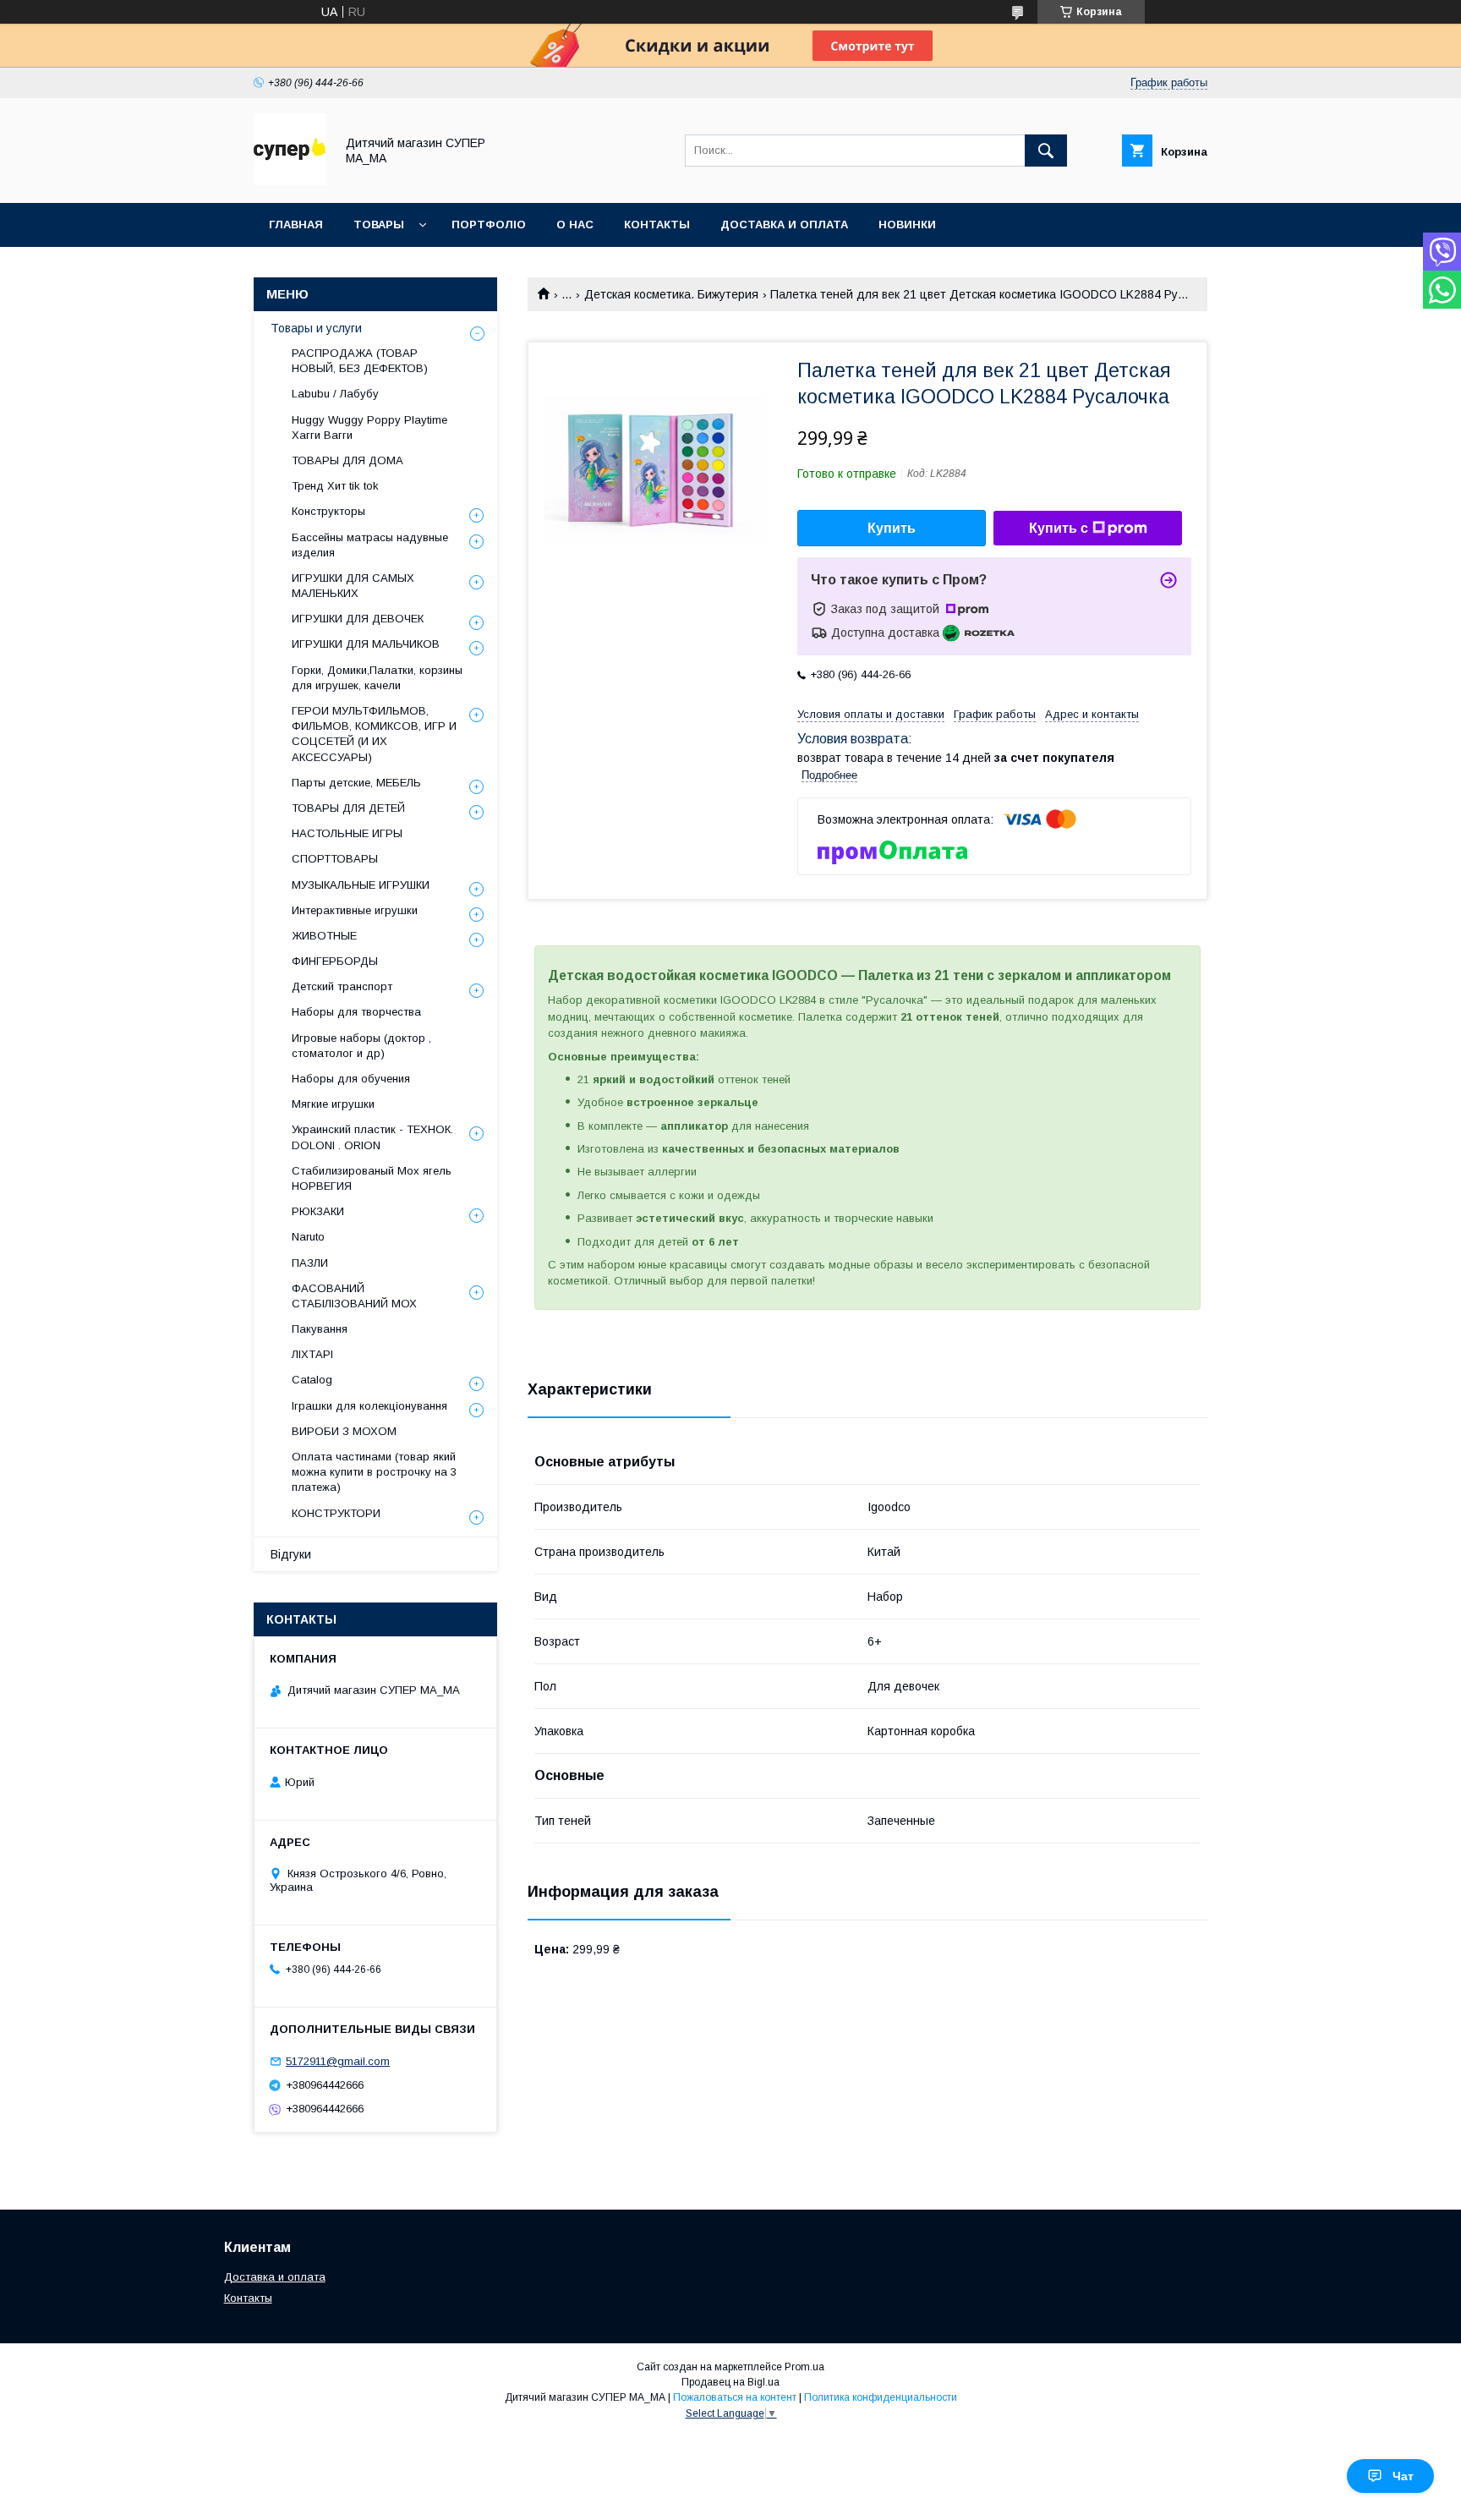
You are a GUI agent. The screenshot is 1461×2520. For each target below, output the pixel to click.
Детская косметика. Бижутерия (671, 294)
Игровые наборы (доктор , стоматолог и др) (361, 1046)
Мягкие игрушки (333, 1104)
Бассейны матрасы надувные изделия (370, 545)
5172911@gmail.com (338, 2061)
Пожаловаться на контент (735, 2397)
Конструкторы (328, 511)
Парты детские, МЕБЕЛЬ (356, 783)
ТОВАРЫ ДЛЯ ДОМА (347, 460)
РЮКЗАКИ (318, 1211)
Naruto (308, 1237)
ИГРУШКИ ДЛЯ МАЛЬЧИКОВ (366, 644)
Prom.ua (804, 2367)
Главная (296, 225)
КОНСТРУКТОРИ (336, 1513)
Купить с (1059, 528)
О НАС (575, 225)
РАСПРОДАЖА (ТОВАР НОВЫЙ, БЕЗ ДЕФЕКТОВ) (360, 361)
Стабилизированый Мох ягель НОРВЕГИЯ (372, 1178)
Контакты (248, 2298)
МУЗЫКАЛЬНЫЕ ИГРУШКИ (361, 885)
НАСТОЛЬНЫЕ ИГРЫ (347, 833)
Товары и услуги (316, 328)
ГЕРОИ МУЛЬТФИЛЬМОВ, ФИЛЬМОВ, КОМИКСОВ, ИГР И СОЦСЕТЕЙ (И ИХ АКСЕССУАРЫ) (374, 734)
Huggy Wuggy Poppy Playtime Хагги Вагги (369, 427)
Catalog (312, 1380)
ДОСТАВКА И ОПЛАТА (784, 225)
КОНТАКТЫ (657, 225)
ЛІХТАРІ (312, 1354)
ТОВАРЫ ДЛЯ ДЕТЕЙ (348, 808)
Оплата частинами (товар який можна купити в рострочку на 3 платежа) (374, 1472)
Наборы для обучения (351, 1079)
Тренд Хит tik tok (335, 486)
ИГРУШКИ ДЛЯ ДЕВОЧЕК (358, 619)
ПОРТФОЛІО (489, 225)
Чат (1403, 2476)
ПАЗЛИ (310, 1263)
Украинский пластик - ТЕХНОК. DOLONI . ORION (372, 1137)
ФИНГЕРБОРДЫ (335, 961)
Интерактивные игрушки (355, 910)
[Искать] (1046, 151)
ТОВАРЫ (379, 225)
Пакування (320, 1329)
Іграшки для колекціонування (369, 1406)
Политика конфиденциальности (881, 2397)
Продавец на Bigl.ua (730, 2382)
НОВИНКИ (907, 225)
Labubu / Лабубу (335, 394)
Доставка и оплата (275, 2277)
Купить (892, 528)
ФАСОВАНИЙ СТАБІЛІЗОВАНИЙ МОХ (354, 1296)
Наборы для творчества (356, 1012)
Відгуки (291, 1554)
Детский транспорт (342, 986)
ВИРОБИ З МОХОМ (344, 1431)
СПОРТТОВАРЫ (335, 859)
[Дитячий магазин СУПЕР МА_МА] (290, 181)
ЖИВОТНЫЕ (324, 936)
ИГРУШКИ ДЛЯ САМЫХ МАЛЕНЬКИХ (353, 586)
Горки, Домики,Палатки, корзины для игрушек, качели (377, 678)
